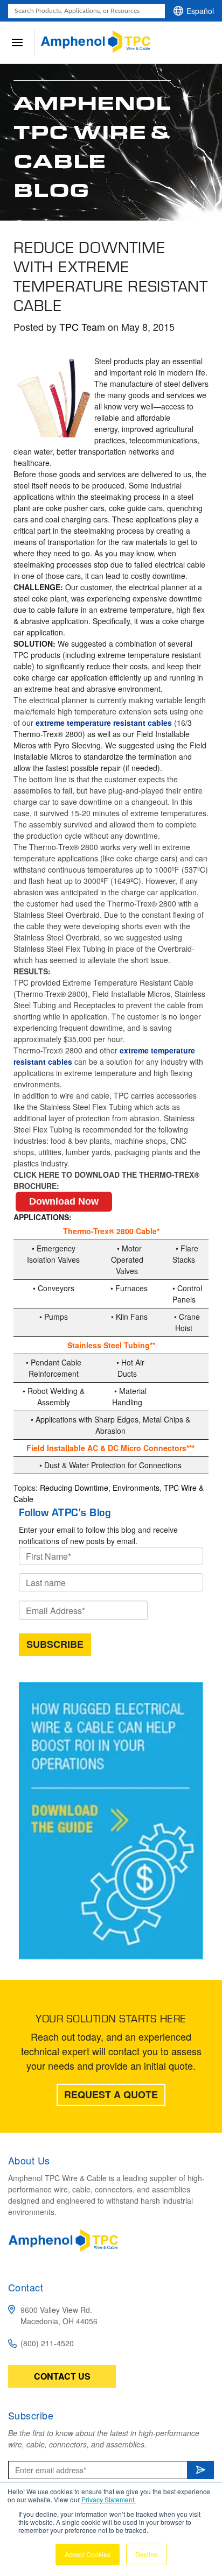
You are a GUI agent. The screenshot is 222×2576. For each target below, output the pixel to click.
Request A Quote (111, 2094)
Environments (136, 1488)
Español (200, 11)
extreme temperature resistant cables (104, 723)
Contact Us (62, 2376)
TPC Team (82, 327)
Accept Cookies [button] (88, 2554)
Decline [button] (147, 2554)
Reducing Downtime (74, 1488)
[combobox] (86, 11)
